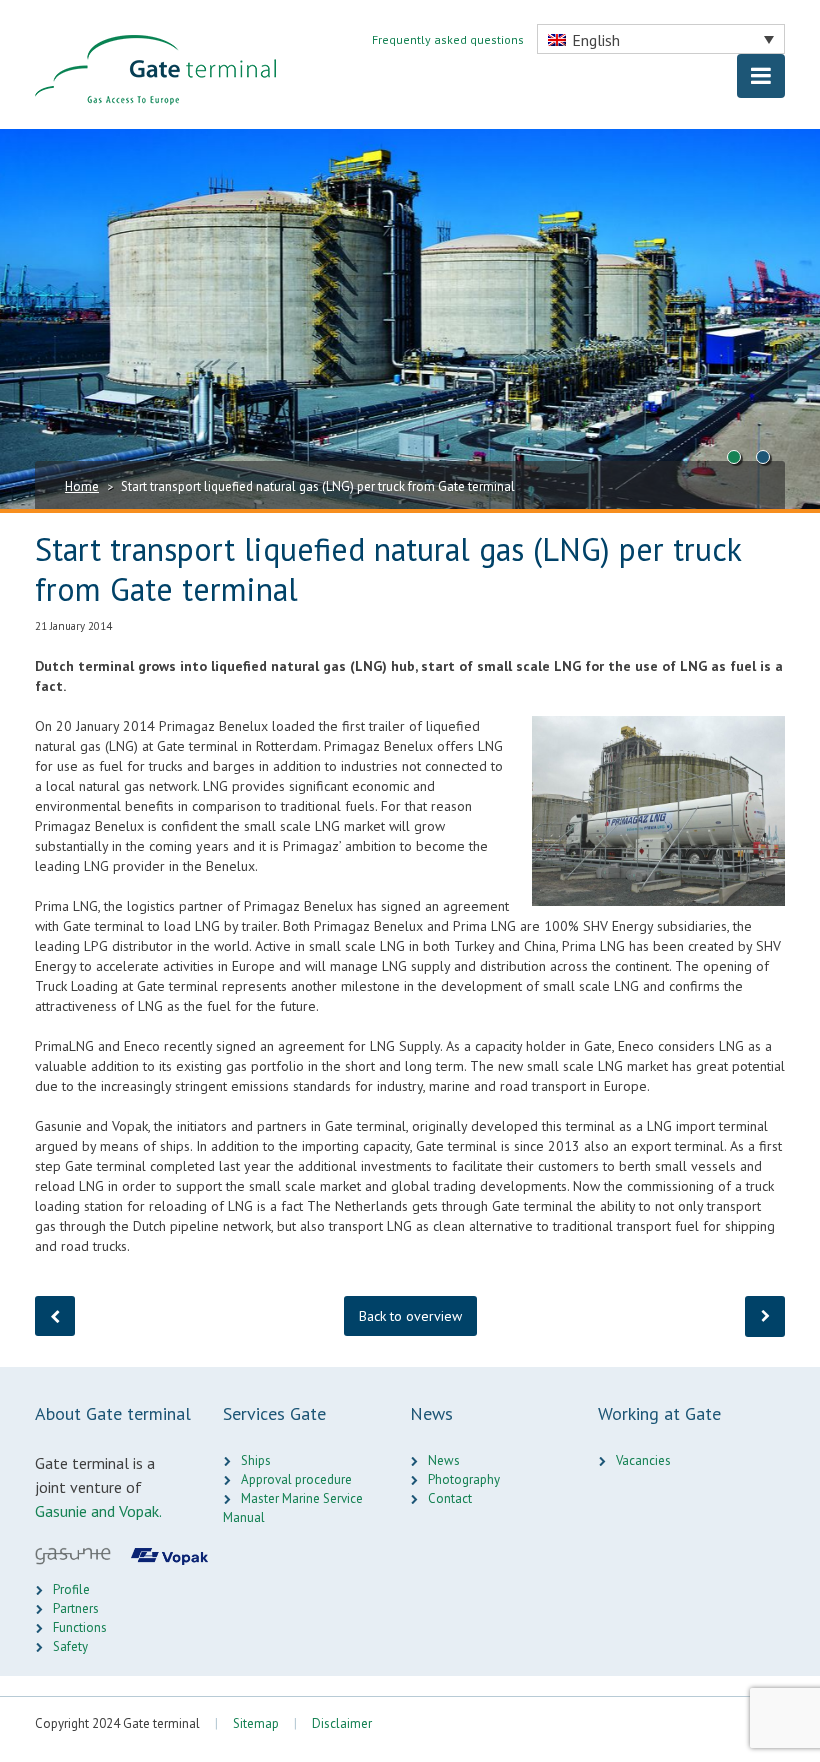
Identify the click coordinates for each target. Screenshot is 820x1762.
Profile (71, 1589)
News (444, 1460)
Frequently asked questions (449, 39)
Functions (80, 1627)
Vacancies (643, 1460)
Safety (70, 1646)
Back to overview (410, 1316)
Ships (256, 1460)
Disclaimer (342, 1723)
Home (82, 486)
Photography (464, 1479)
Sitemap (256, 1723)
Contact (450, 1498)
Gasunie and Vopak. (98, 1511)
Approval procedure (296, 1479)
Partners (76, 1608)
